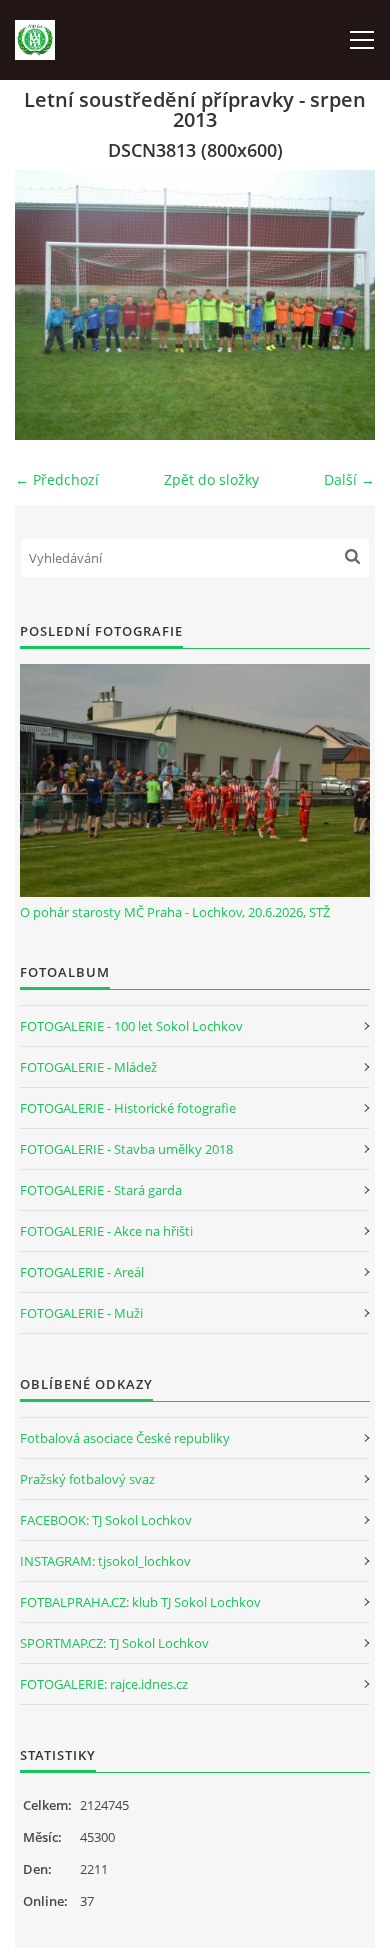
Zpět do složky (211, 479)
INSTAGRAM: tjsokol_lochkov (105, 1561)
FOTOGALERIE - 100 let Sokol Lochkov (131, 1026)
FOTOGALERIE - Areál (82, 1272)
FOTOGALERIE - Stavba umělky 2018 (126, 1149)
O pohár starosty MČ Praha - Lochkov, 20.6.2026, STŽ (175, 912)
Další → (349, 479)
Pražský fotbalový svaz (87, 1479)
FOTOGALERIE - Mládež (88, 1067)
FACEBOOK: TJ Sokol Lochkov (106, 1520)
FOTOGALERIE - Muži (81, 1313)
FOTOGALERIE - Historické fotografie (128, 1108)
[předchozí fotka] (47, 305)
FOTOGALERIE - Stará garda (101, 1190)
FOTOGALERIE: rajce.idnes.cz (104, 1684)
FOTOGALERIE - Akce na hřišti (106, 1231)
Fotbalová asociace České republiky (125, 1438)
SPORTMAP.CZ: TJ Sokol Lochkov (114, 1643)
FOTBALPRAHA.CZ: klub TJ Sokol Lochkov (140, 1602)
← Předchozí (57, 479)
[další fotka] (342, 305)
